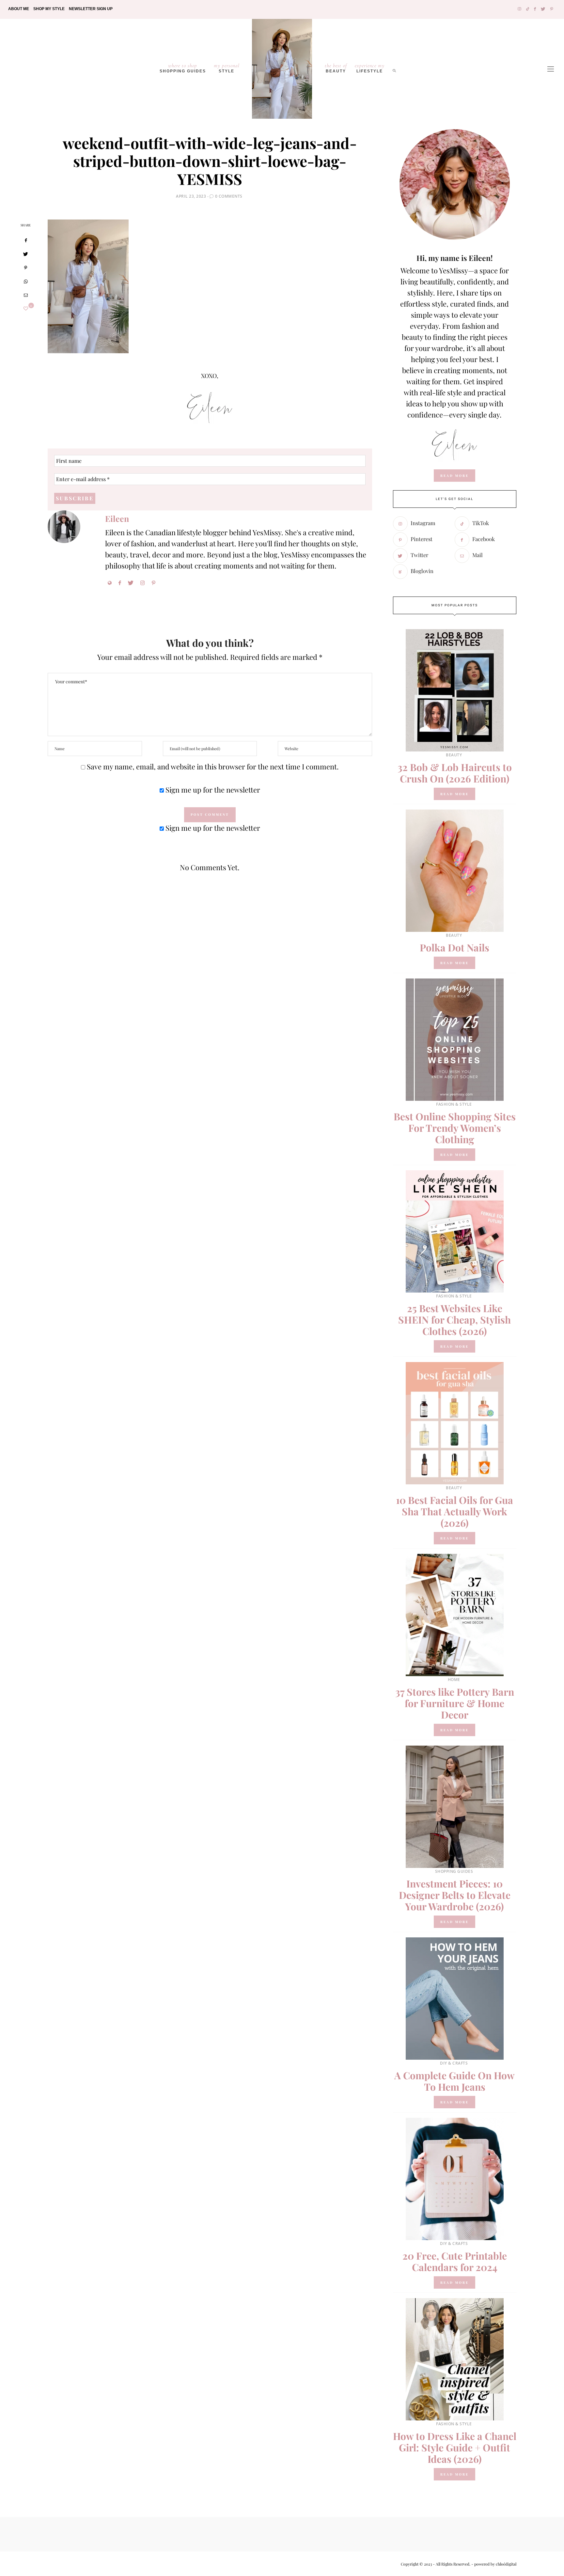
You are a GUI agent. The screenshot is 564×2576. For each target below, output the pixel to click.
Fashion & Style (454, 1104)
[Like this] (26, 308)
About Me (19, 9)
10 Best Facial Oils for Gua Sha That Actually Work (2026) (454, 1511)
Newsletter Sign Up (91, 9)
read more (454, 476)
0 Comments (229, 196)
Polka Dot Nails (454, 947)
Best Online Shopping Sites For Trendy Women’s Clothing (455, 1128)
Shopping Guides (183, 68)
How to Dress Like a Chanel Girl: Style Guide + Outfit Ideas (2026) (455, 2447)
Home (454, 1680)
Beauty (336, 68)
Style (227, 68)
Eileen (117, 518)
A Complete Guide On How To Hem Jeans (454, 2081)
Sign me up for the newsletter (212, 790)
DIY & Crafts (454, 2063)
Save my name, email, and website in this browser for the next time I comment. (213, 766)
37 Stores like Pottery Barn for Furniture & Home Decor (455, 1703)
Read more (454, 794)
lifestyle (370, 68)
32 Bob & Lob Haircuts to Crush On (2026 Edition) (455, 773)
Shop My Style (49, 9)
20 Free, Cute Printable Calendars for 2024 (455, 2261)
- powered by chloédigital (493, 2564)
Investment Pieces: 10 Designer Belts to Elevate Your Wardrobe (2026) (455, 1895)
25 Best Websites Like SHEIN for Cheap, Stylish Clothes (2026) (454, 1320)
